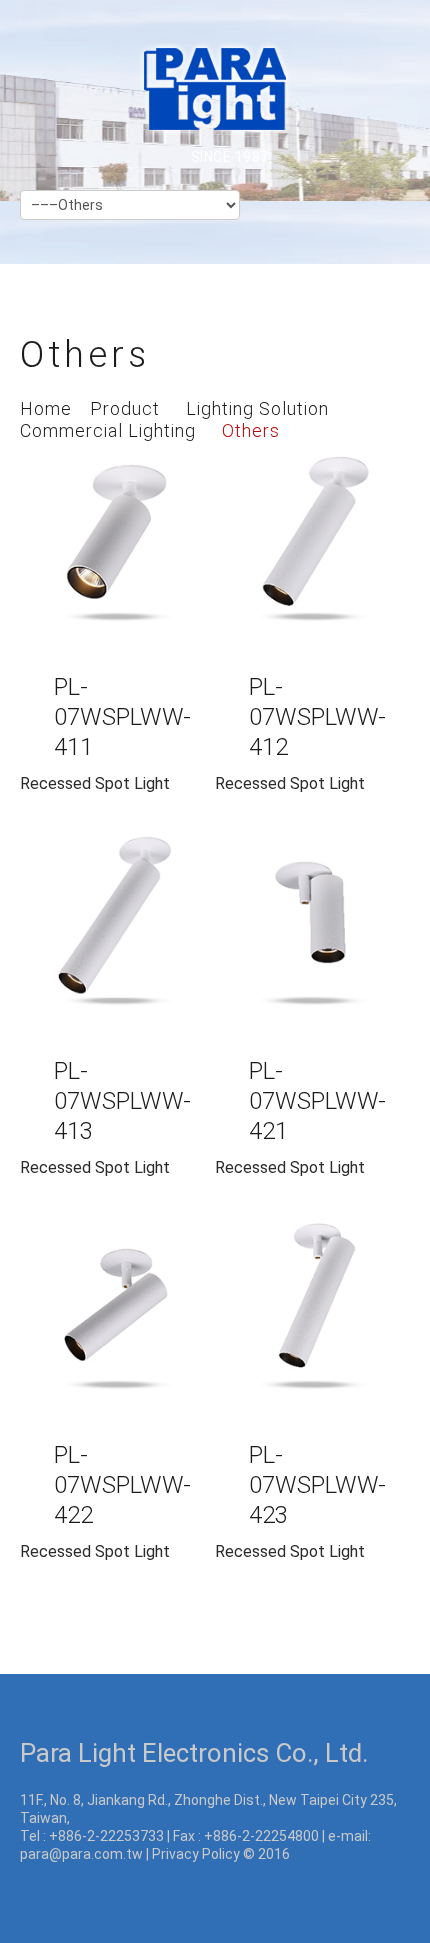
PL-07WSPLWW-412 (317, 717)
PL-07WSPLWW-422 (122, 1485)
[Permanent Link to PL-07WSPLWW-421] (312, 930)
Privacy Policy (196, 1854)
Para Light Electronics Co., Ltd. (194, 1753)
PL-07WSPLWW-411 (122, 717)
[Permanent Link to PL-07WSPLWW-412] (312, 546)
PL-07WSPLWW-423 (317, 1485)
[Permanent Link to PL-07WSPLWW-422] (117, 1314)
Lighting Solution (257, 408)
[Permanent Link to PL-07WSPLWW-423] (312, 1314)
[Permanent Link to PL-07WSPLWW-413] (117, 930)
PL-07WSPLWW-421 (317, 1101)
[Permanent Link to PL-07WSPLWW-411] (117, 546)
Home (46, 408)
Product (125, 408)
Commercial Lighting (108, 430)
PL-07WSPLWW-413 (122, 1101)
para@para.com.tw (81, 1854)
